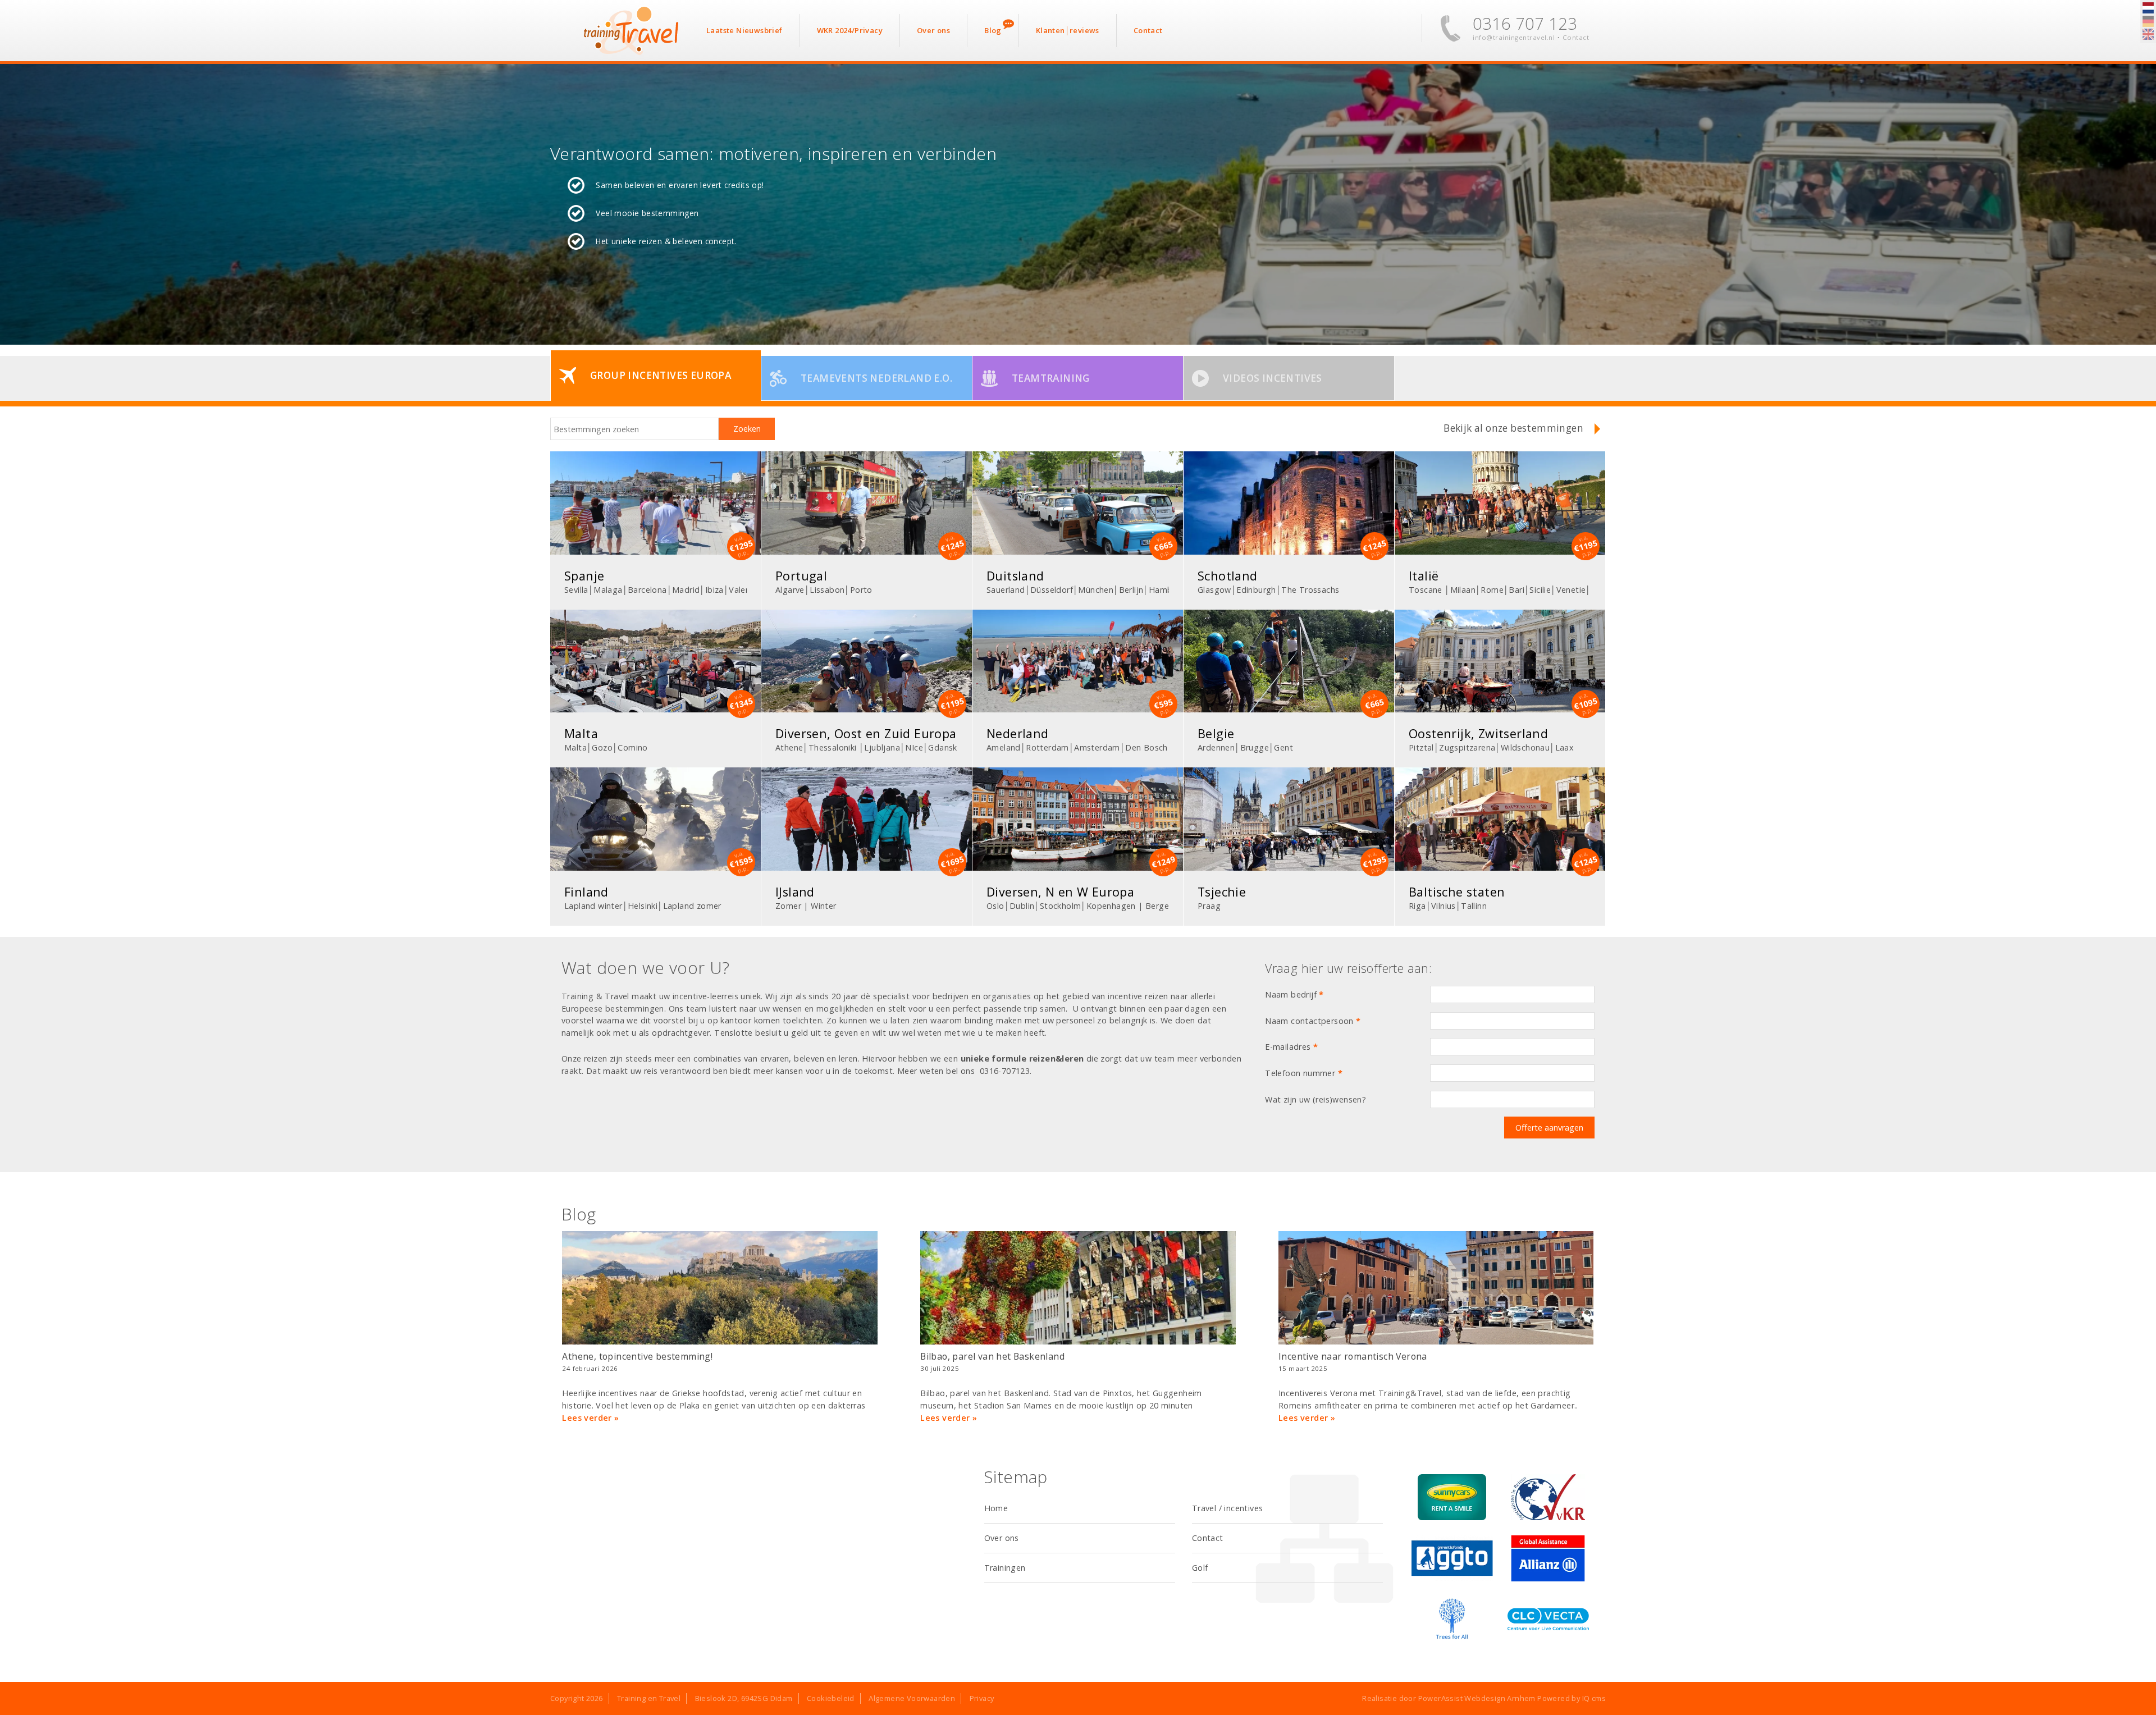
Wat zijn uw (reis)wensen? (1315, 1099)
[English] (2148, 35)
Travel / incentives (1228, 1508)
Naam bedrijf (1294, 994)
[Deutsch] (2148, 22)
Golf (1200, 1568)
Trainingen (1005, 1568)
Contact (1576, 37)
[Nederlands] (2148, 8)
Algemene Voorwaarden (912, 1698)
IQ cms (1594, 1698)
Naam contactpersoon (1313, 1021)
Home (996, 1508)
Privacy (982, 1698)
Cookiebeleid (831, 1698)
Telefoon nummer (1304, 1073)
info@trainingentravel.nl (1514, 37)
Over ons (1002, 1538)
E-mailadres (1291, 1047)
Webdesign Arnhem (1500, 1698)
